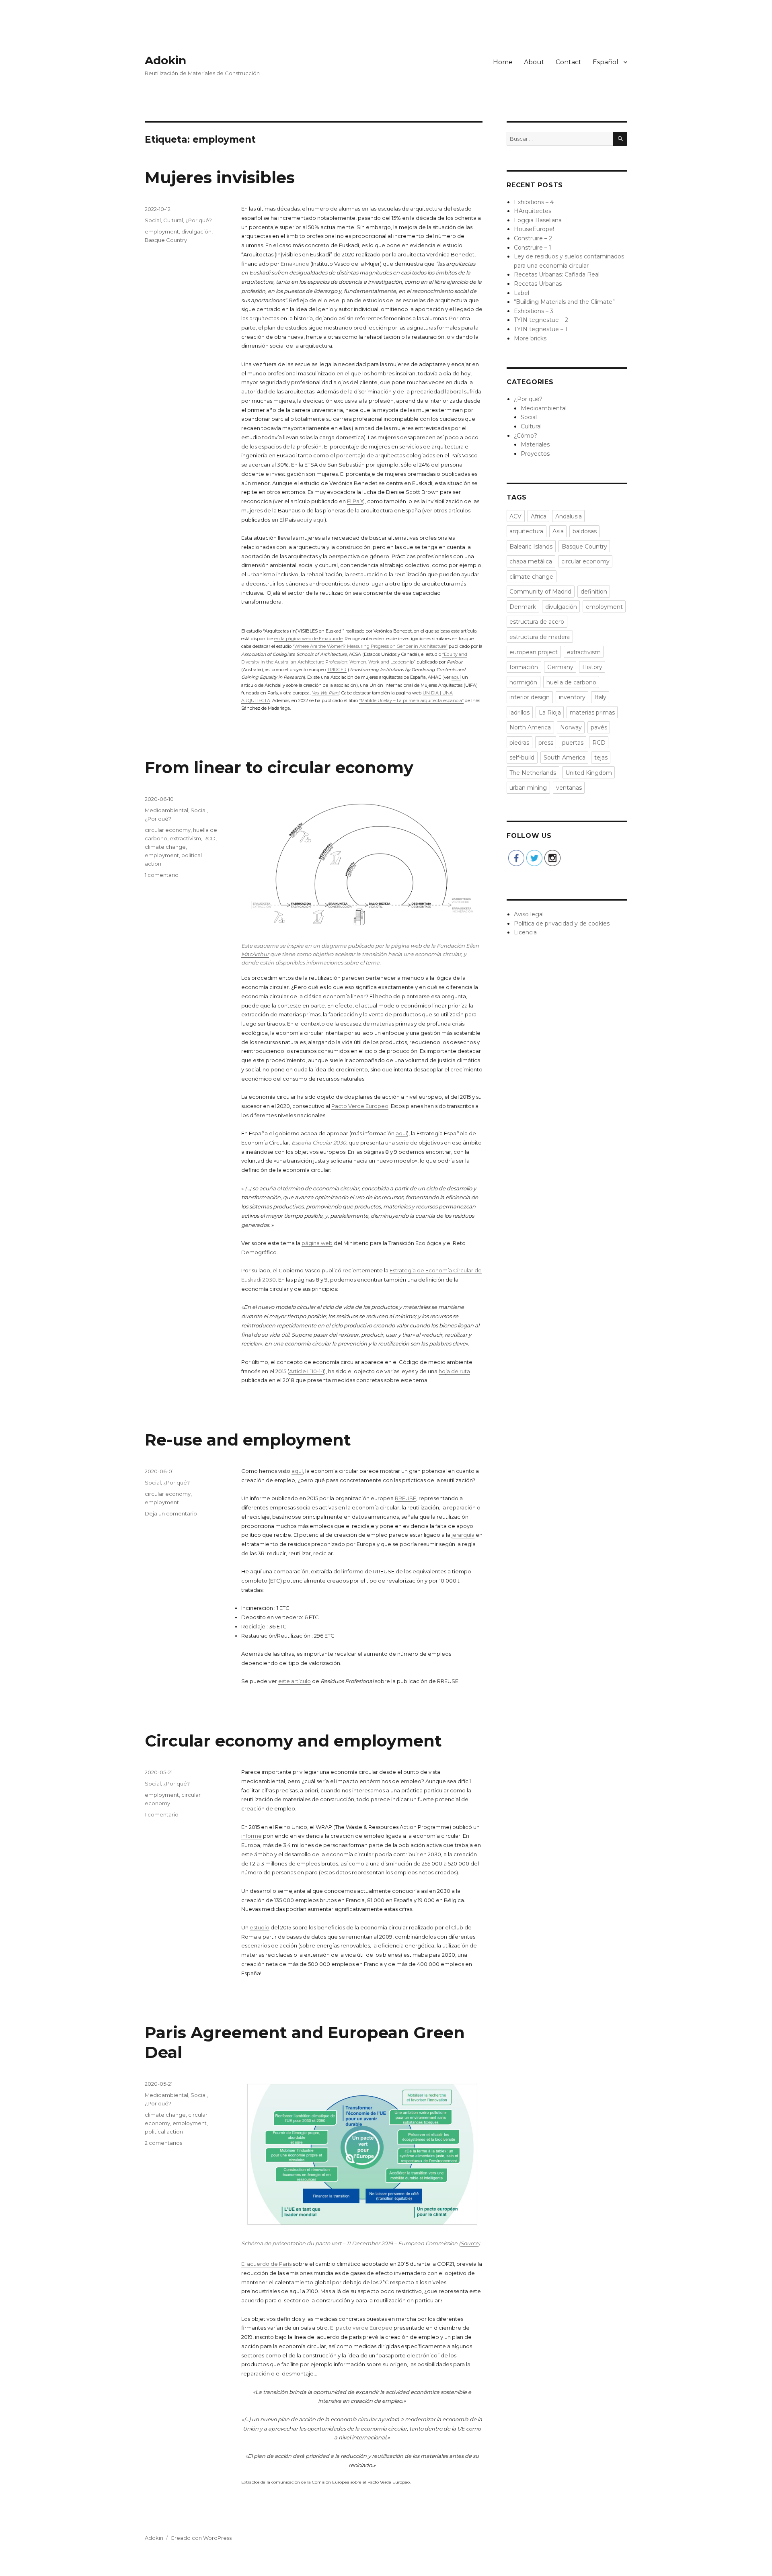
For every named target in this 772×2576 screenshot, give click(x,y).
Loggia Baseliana (538, 220)
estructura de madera (540, 637)
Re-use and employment (248, 1440)
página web (317, 1243)
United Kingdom (589, 773)
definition (594, 592)
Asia (558, 531)
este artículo (295, 1681)
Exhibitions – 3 (534, 311)
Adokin (165, 60)
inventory (572, 697)
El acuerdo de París (266, 2264)
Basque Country (166, 240)
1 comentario (162, 875)
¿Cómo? (526, 436)
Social (153, 220)
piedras (519, 743)
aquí (302, 520)
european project (534, 652)
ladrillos (519, 713)
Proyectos (535, 454)
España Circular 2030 (319, 1143)
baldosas (585, 531)
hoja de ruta (454, 1371)
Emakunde (295, 264)
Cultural (173, 220)
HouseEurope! (534, 229)
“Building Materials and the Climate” (564, 302)
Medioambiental (166, 810)
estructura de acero (537, 622)
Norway (571, 727)
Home (503, 62)
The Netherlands (533, 773)
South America (565, 758)
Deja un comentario (171, 1513)
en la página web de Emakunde (308, 639)
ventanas (569, 788)
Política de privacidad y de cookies (562, 924)
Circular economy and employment (293, 1741)
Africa (539, 516)
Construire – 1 (533, 248)
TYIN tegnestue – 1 (541, 329)
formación (524, 667)
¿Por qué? (199, 220)
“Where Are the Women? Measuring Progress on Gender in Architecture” (370, 646)
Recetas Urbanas (538, 284)
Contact (569, 62)
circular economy (168, 830)
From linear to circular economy (279, 767)
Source (469, 2243)
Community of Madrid (540, 592)
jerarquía (463, 1535)
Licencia (525, 932)
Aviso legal (529, 914)
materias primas (592, 713)
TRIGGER (337, 670)
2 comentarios (163, 2143)
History (592, 667)
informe (252, 1836)
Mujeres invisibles (220, 177)
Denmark (523, 607)
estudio (260, 1927)
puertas (573, 743)
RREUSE (406, 1498)
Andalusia (569, 516)
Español (606, 62)
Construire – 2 (533, 238)
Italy (600, 697)
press (546, 743)
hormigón (523, 682)
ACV (515, 516)
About (534, 62)
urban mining (528, 788)
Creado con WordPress (201, 2538)
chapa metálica (531, 561)
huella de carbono (571, 682)
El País (355, 501)
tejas (601, 758)
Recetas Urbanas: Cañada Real (557, 274)
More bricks (530, 338)
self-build (522, 758)
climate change (165, 847)
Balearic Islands (531, 547)
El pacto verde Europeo (361, 2328)
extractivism (185, 838)
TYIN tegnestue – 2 (541, 320)
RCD (209, 838)
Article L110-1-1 (307, 1371)
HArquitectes (533, 211)
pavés (599, 727)
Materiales (535, 444)
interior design (530, 697)
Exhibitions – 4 (534, 202)
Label (522, 293)
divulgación (196, 231)
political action (164, 2132)
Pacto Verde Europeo (360, 1106)
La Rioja (550, 713)
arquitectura (526, 531)
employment (162, 231)
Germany (560, 667)
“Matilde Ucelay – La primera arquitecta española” (411, 700)
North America (530, 727)
